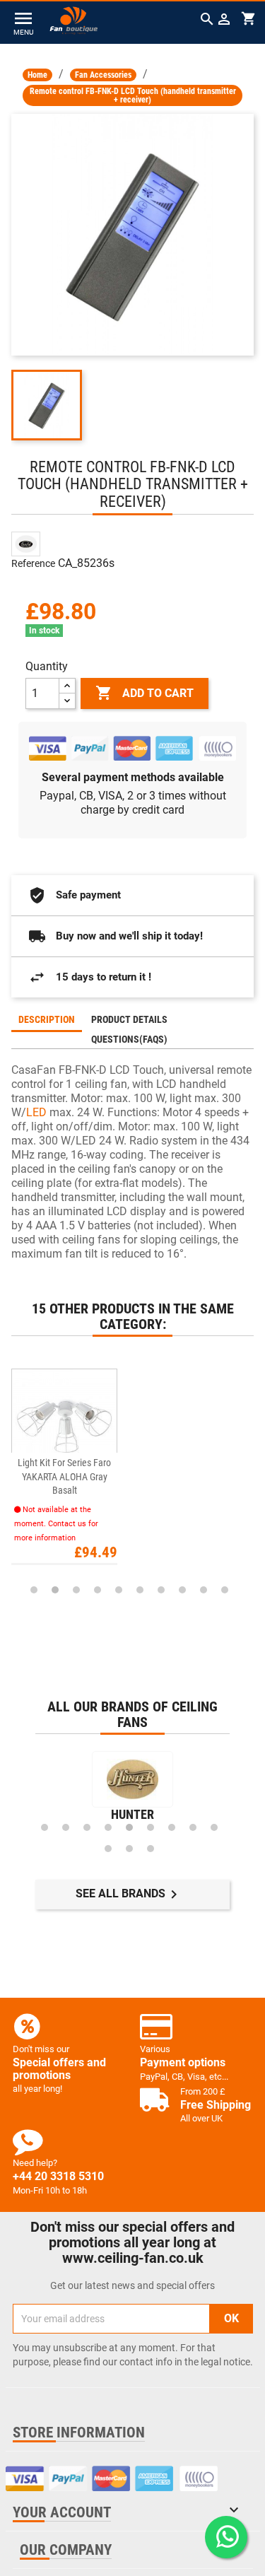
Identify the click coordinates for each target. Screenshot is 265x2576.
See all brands (129, 1895)
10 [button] (225, 1590)
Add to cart (145, 693)
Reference (33, 563)
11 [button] (129, 1849)
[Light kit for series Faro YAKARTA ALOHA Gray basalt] (64, 1421)
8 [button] (182, 1590)
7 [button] (161, 1590)
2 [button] (55, 1590)
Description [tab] (47, 1019)
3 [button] (76, 1590)
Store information (79, 2432)
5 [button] (119, 1590)
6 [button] (140, 1590)
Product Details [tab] (129, 1019)
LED (36, 1112)
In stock (44, 631)
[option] (132, 1468)
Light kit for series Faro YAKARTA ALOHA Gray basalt (64, 1476)
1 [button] (34, 1590)
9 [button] (204, 1590)
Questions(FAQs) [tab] (129, 1039)
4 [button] (98, 1590)
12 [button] (151, 1849)
